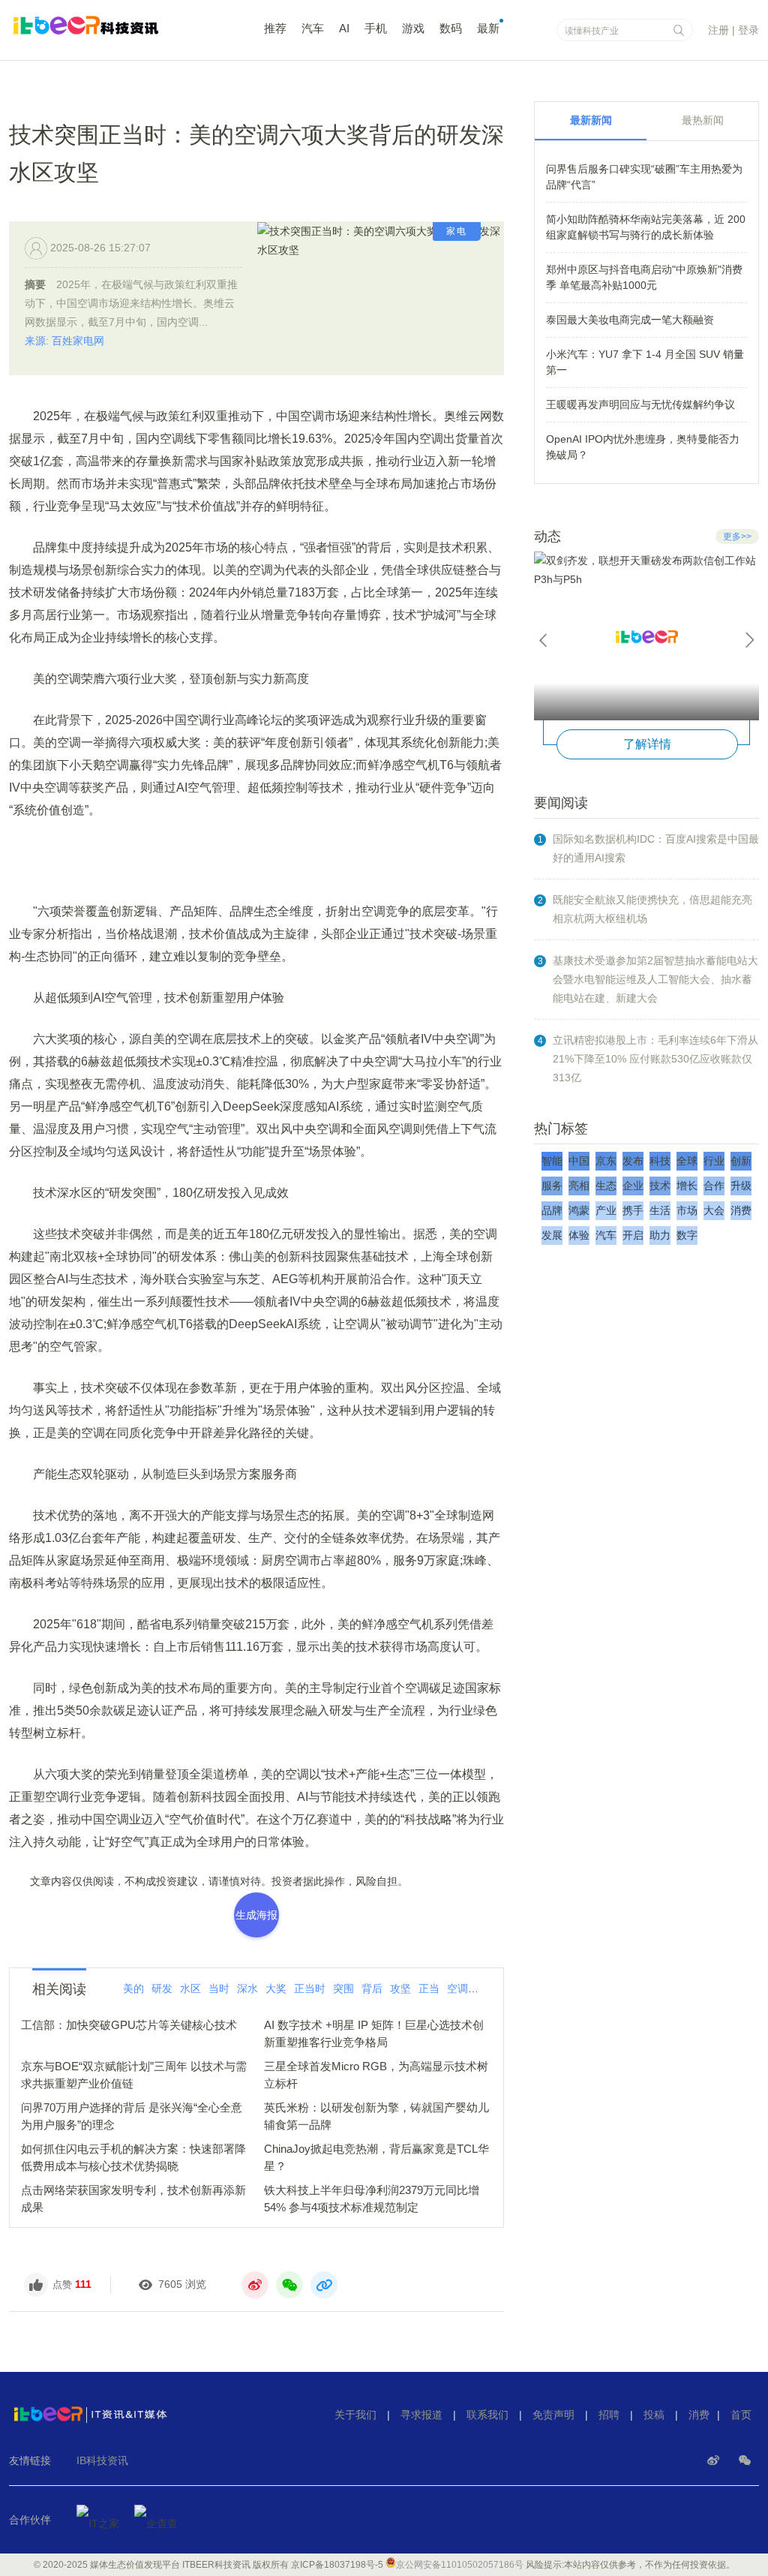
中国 (579, 1161)
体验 (579, 1235)
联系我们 (487, 2415)
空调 (457, 1988)
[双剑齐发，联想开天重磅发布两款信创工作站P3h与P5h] (646, 636)
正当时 (310, 1988)
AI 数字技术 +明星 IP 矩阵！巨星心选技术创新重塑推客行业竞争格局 (374, 2033)
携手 (633, 1210)
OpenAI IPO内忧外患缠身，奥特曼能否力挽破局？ (643, 447)
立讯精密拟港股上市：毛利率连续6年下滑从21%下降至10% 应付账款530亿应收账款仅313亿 (655, 1059)
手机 (376, 28)
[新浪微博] (715, 2460)
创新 (741, 1161)
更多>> (737, 537)
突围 (343, 1988)
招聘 (609, 2415)
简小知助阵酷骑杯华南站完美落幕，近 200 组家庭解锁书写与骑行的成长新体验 (646, 227)
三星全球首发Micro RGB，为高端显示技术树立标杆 (376, 2075)
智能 (552, 1161)
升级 (741, 1186)
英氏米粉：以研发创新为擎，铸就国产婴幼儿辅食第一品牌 (376, 2116)
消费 (741, 1210)
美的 (133, 1988)
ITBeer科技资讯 (114, 32)
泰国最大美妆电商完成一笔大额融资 (630, 320)
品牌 (552, 1210)
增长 (687, 1186)
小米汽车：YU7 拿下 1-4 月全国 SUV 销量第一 (645, 362)
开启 (633, 1235)
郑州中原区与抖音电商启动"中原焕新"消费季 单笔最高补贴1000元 (644, 277)
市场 (687, 1210)
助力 (660, 1235)
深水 (247, 1988)
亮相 (579, 1186)
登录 (748, 30)
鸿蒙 (579, 1210)
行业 (714, 1161)
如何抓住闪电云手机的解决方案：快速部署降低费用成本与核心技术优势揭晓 (133, 2157)
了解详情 (647, 744)
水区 (190, 1988)
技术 (486, 1988)
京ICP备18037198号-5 (337, 2565)
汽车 (313, 28)
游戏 (413, 28)
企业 (633, 1186)
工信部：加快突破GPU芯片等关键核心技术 (129, 2025)
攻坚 (400, 1988)
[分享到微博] (255, 2285)
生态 (606, 1186)
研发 (162, 1988)
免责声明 (553, 2415)
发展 (552, 1235)
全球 (687, 1161)
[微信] (745, 2460)
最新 (488, 28)
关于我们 (355, 2415)
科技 (660, 1161)
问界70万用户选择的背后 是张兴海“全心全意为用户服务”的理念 (132, 2116)
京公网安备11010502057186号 (460, 2565)
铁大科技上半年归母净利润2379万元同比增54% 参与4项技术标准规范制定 (372, 2199)
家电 (457, 231)
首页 (741, 2415)
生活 (660, 1210)
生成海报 (256, 1915)
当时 (219, 1988)
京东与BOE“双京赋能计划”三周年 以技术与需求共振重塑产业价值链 (134, 2075)
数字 (687, 1235)
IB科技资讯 (102, 2460)
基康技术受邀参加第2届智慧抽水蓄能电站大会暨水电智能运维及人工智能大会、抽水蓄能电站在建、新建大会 (655, 979)
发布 (633, 1161)
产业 (606, 1210)
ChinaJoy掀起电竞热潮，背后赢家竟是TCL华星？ (376, 2157)
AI (344, 28)
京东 (606, 1161)
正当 (429, 1988)
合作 (714, 1186)
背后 (372, 1988)
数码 (451, 28)
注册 (718, 30)
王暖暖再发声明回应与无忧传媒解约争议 (640, 404)
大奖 (276, 1988)
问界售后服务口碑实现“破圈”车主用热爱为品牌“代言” (644, 177)
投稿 (654, 2415)
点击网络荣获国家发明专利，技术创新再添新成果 (133, 2199)
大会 (714, 1210)
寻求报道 (421, 2415)
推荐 (275, 28)
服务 (552, 1186)
